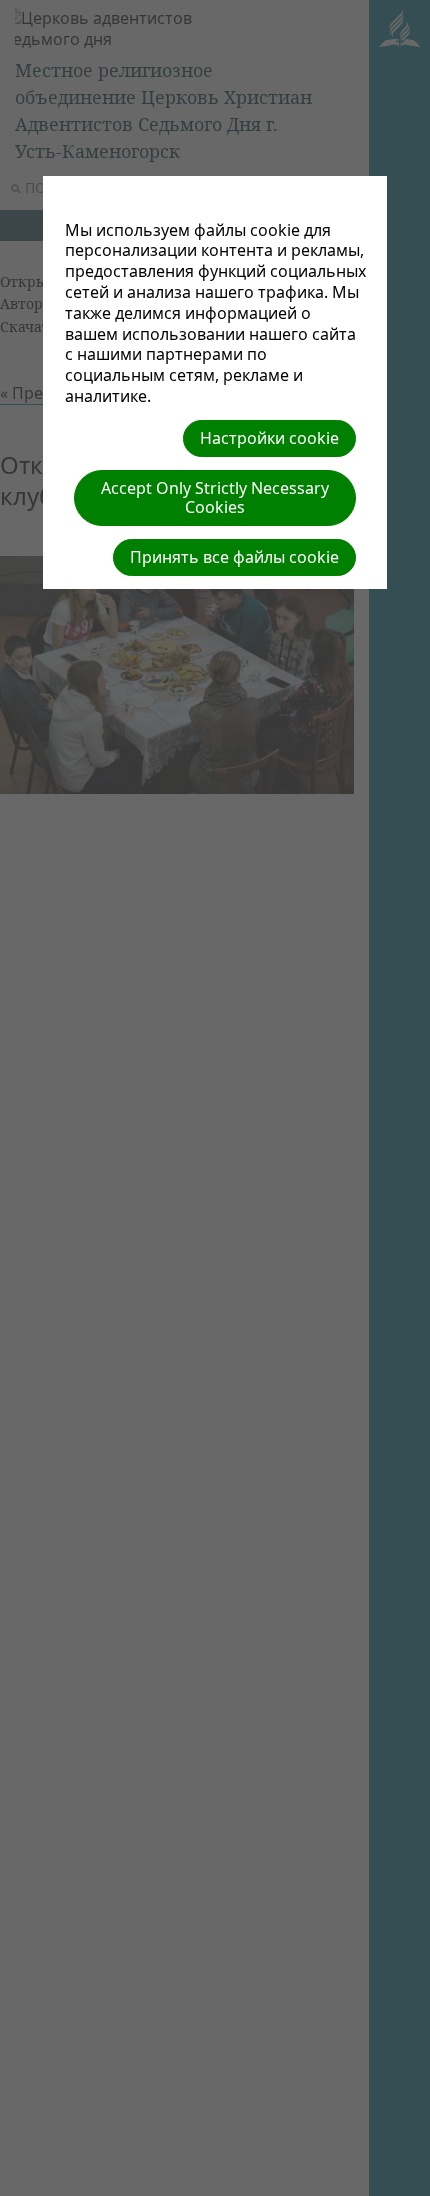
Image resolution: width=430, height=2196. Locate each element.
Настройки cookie (269, 438)
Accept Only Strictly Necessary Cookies (215, 497)
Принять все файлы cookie (234, 557)
